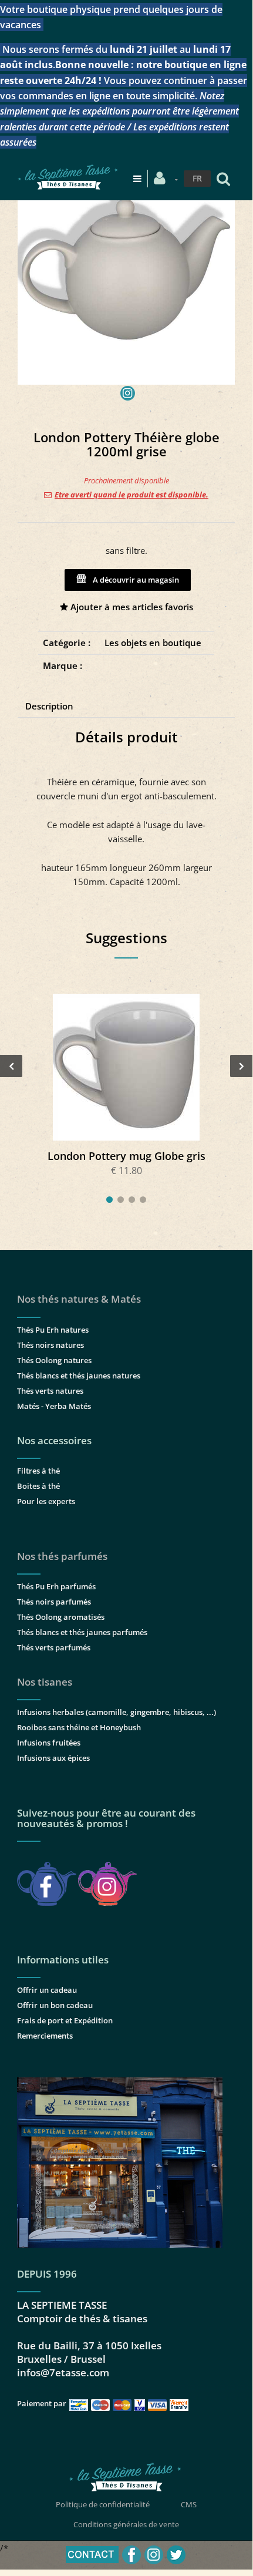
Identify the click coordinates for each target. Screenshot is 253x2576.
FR (197, 178)
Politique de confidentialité (103, 2504)
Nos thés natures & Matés (79, 1299)
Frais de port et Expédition (65, 2020)
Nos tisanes (45, 1682)
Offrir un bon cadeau (55, 2005)
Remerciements (45, 2036)
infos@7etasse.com (63, 2372)
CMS (189, 2504)
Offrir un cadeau (47, 1990)
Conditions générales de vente (126, 2524)
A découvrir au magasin (134, 580)
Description (49, 706)
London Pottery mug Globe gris (126, 1156)
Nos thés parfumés (62, 1556)
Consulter (126, 1067)
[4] (143, 1200)
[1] (109, 1200)
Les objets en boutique (153, 643)
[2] (121, 1200)
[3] (132, 1200)
